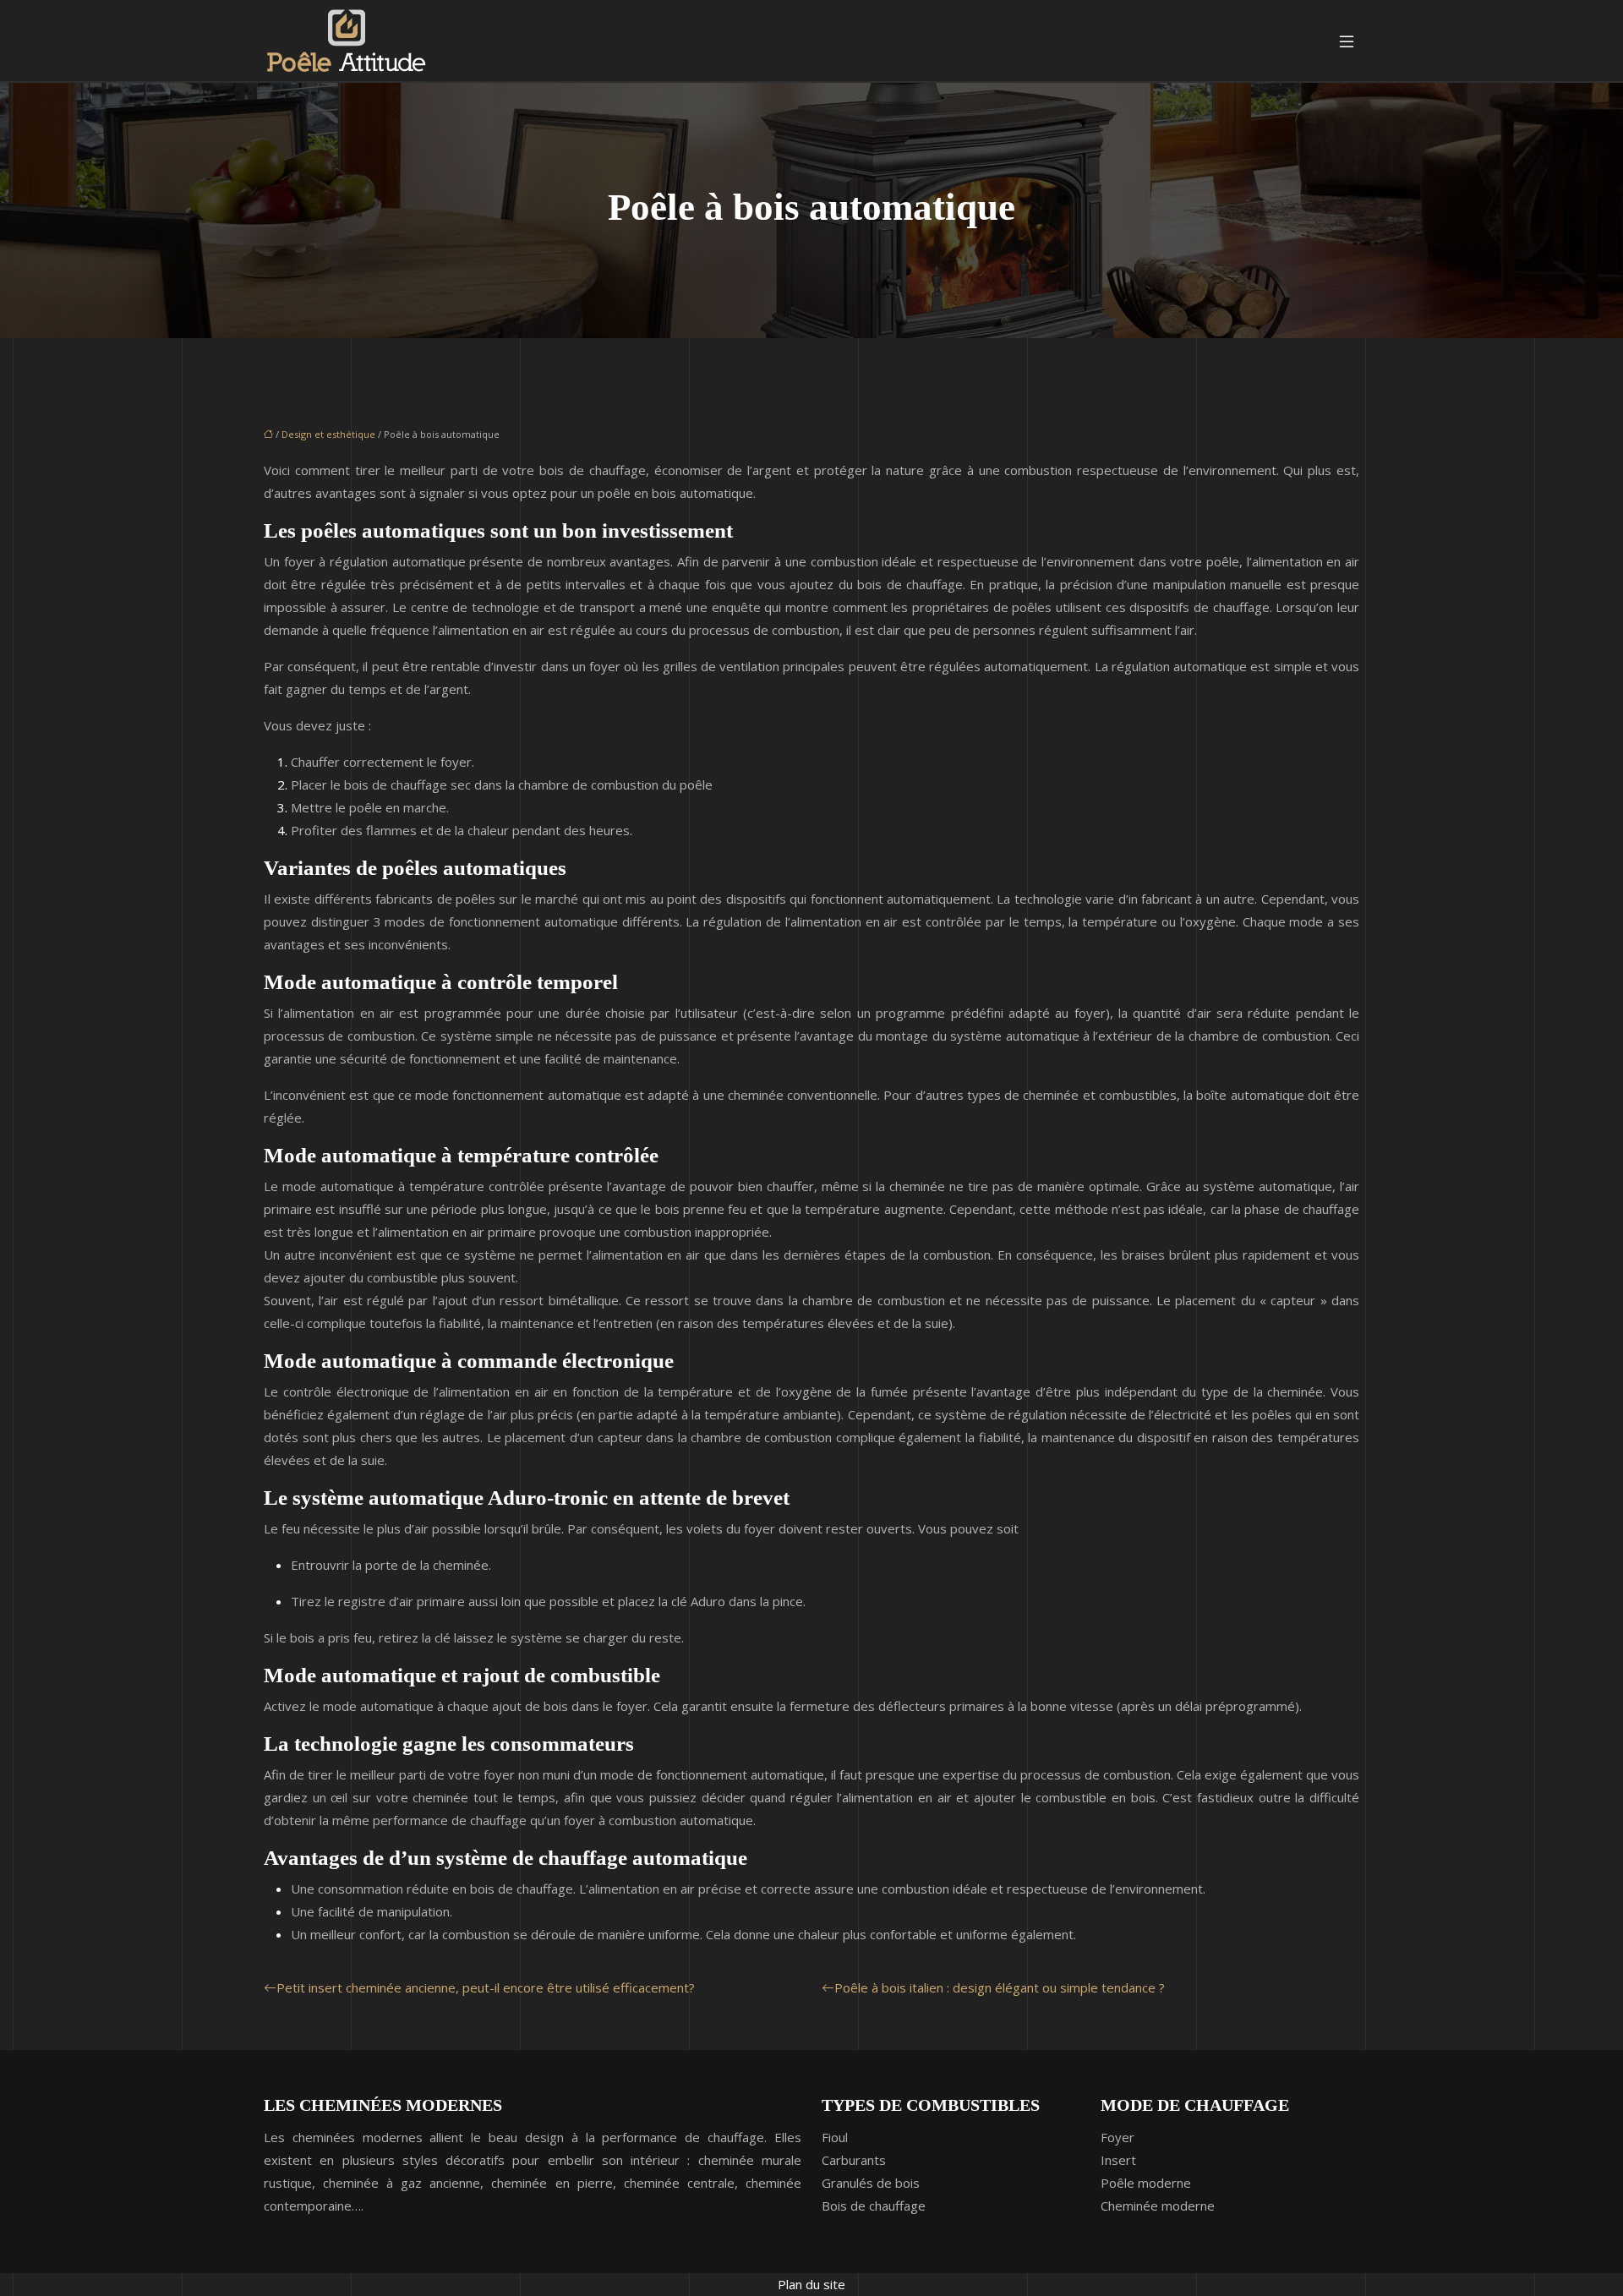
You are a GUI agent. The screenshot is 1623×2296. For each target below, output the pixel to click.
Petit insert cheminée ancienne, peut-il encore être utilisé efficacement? (486, 1987)
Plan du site (811, 2284)
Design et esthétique (328, 434)
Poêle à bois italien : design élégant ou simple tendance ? (1000, 1987)
